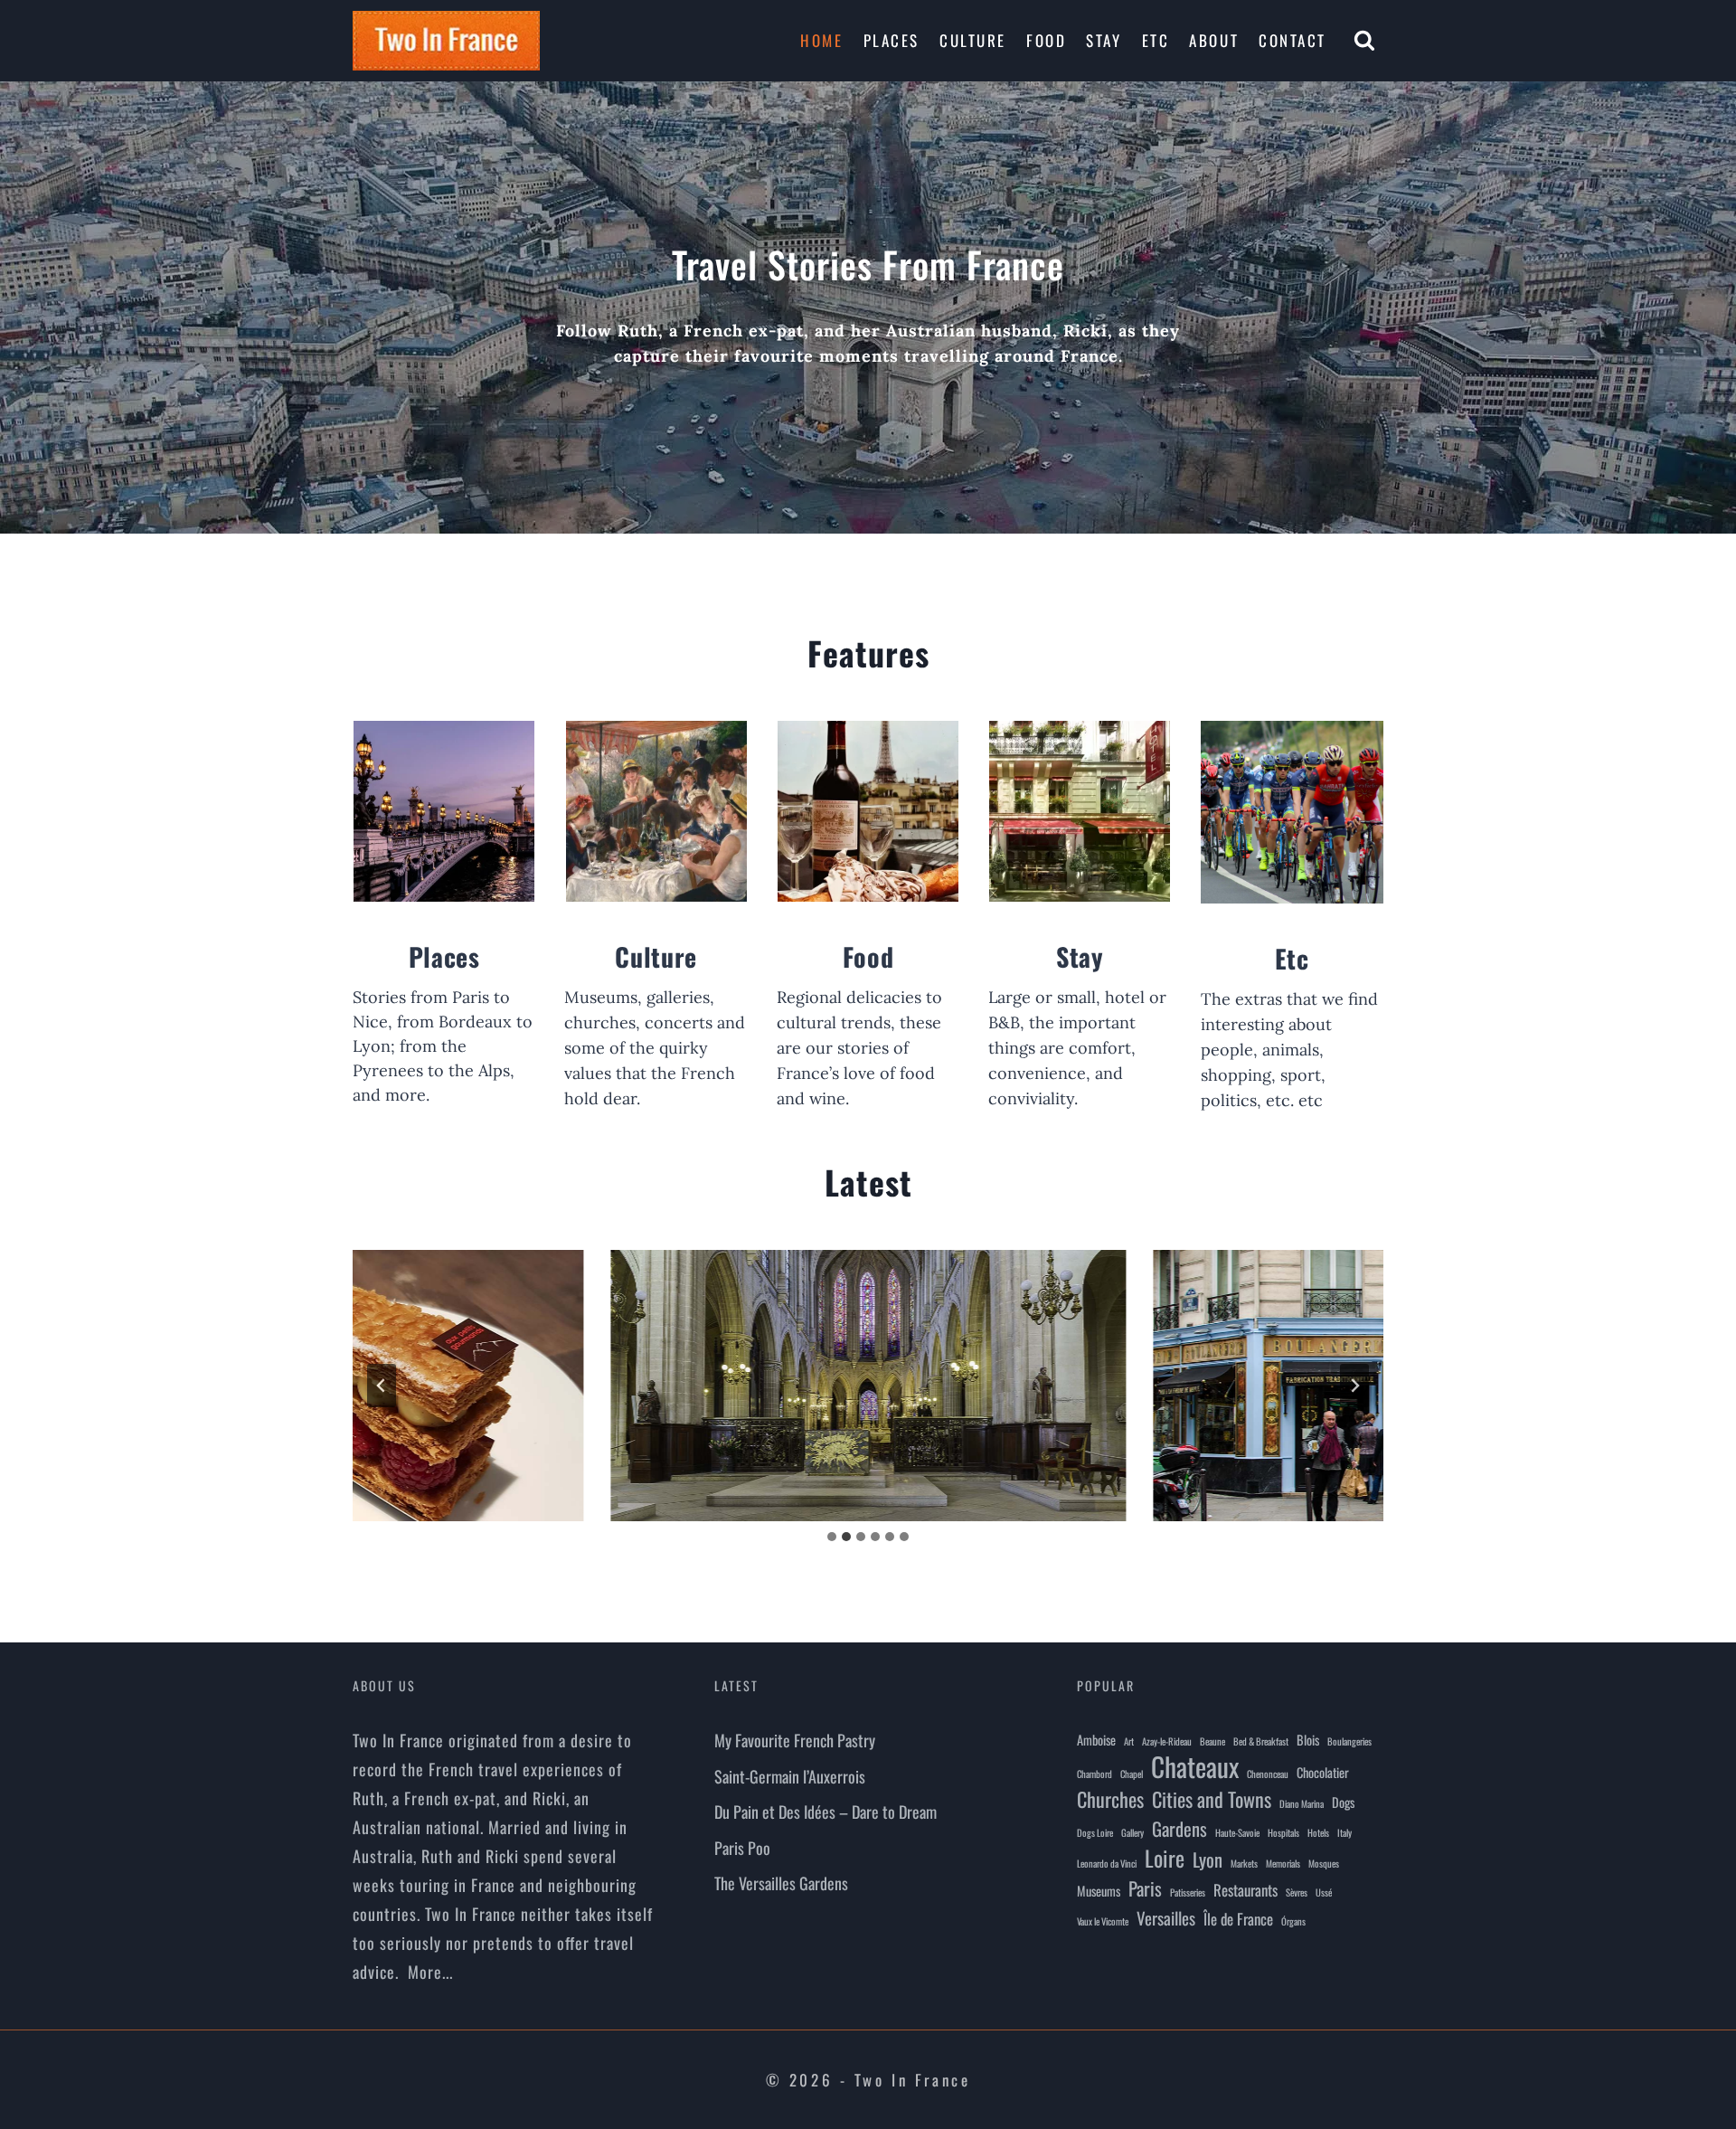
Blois (1308, 1740)
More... (430, 1972)
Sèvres (1297, 1892)
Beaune (1212, 1741)
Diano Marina (1302, 1803)
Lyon (1208, 1859)
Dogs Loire (1095, 1832)
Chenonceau (1268, 1774)
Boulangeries (1349, 1741)
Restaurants (1245, 1890)
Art (1129, 1741)
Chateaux (1195, 1766)
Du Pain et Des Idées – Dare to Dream (826, 1812)
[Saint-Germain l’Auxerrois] (868, 1386)
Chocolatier (1323, 1772)
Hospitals (1283, 1832)
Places (892, 40)
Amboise (1096, 1740)
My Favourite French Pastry (795, 1740)
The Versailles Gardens (781, 1883)
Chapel (1132, 1774)
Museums (1099, 1891)
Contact (1293, 40)
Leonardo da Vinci (1107, 1863)
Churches (1110, 1799)
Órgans (1293, 1921)
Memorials (1283, 1863)
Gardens (1179, 1829)
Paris (1145, 1888)
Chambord (1094, 1774)
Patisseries (1188, 1892)
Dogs (1343, 1802)
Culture (973, 40)
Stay (1104, 40)
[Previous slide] (382, 1386)
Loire (1165, 1858)
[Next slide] (1354, 1386)
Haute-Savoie (1237, 1832)
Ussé (1324, 1892)
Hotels (1318, 1832)
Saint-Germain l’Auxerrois (790, 1776)
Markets (1244, 1863)
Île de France (1238, 1919)
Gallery (1132, 1832)
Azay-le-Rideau (1167, 1741)
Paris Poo (742, 1848)
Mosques (1324, 1863)
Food (1046, 40)
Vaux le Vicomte (1103, 1921)
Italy (1344, 1832)
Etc (1156, 40)
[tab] (832, 1537)
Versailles (1166, 1917)
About (1214, 40)
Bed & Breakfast (1261, 1741)
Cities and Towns (1212, 1799)
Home (821, 40)
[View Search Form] (1364, 41)
